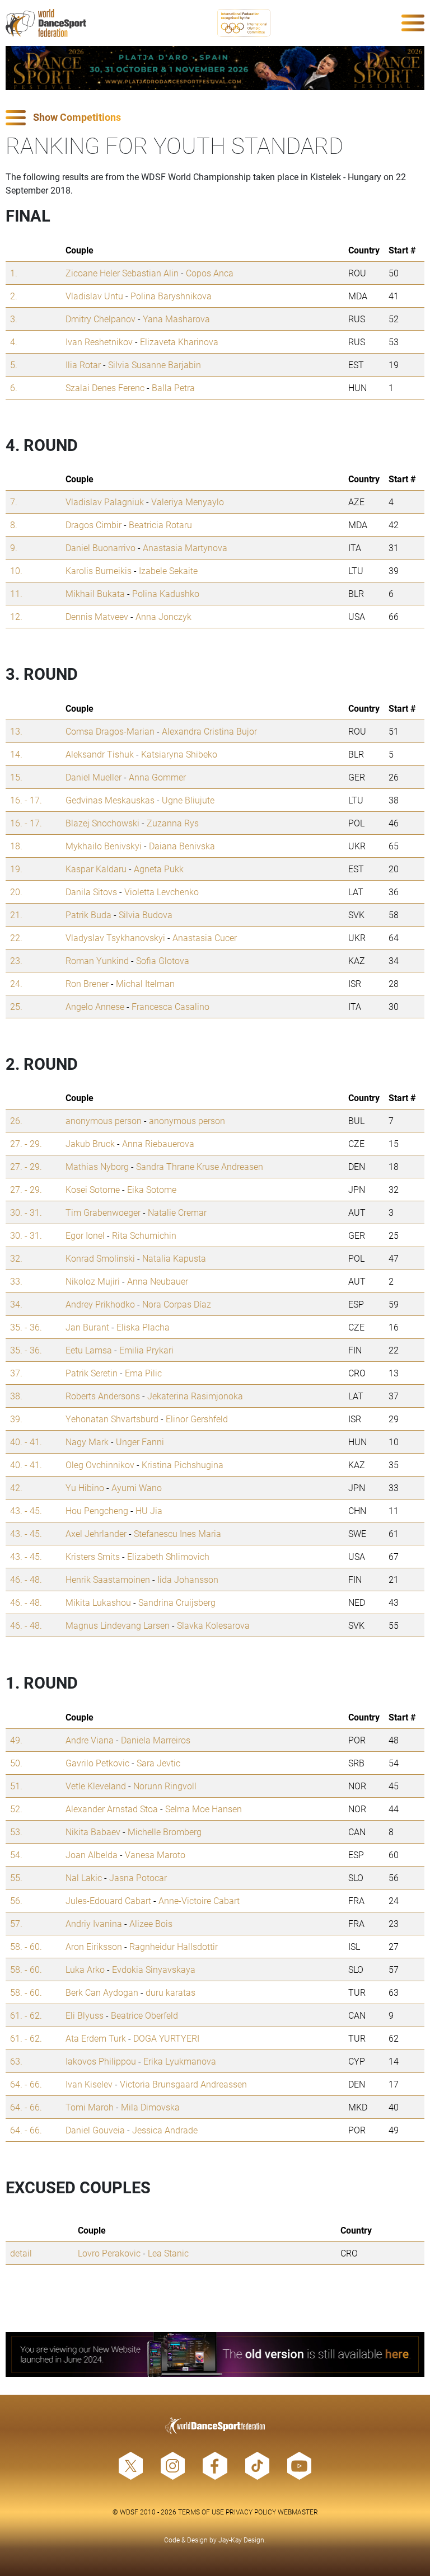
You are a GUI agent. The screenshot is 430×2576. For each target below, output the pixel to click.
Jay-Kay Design (241, 2540)
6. (14, 387)
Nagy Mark (87, 1442)
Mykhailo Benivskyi (104, 846)
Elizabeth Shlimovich (168, 1556)
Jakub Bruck (90, 1143)
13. (16, 731)
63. (16, 2061)
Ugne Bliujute (188, 800)
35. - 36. (26, 1327)
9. (14, 547)
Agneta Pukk (159, 869)
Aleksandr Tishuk (100, 754)
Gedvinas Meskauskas (110, 800)
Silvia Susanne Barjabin (155, 365)
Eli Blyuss (85, 2015)
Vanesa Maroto (155, 1855)
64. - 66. (26, 2084)
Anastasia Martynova (185, 547)
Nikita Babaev (93, 1832)
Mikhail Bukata (95, 593)
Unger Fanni (140, 1442)
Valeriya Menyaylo (188, 502)
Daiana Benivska (182, 846)
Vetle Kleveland (96, 1786)
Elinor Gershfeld (197, 1419)
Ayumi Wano (137, 1487)
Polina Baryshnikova (171, 296)
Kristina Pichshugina (183, 1465)
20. (16, 892)
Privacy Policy (251, 2512)
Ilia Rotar (83, 365)
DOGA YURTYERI (166, 2038)
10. (16, 570)
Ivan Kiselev (89, 2084)
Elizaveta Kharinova (179, 342)
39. (16, 1419)
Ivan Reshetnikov (99, 342)
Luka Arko (85, 1969)
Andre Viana (90, 1740)
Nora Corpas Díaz (177, 1304)
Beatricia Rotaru (160, 525)
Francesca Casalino (170, 1006)
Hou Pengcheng (97, 1510)
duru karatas (170, 1992)
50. (16, 1763)
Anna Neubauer (158, 1281)
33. (16, 1281)
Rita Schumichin (144, 1235)
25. (16, 1006)
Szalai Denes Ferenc (105, 387)
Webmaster (298, 2512)
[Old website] (215, 2354)
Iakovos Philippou (101, 2061)
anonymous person (104, 1120)
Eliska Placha (143, 1327)
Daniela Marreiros (156, 1740)
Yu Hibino (85, 1487)
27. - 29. (26, 1143)
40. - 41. (26, 1442)
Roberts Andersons (103, 1396)
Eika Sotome (152, 1189)
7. (14, 502)
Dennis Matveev (97, 616)
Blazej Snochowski (102, 823)
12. (16, 616)
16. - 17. (26, 800)
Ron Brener (87, 983)
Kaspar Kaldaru (96, 869)
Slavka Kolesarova (213, 1625)
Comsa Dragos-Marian (110, 731)
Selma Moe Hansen (204, 1809)
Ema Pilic (143, 1373)
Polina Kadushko (166, 593)
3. (14, 319)
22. (16, 937)
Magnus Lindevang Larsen (118, 1625)
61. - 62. (26, 2015)
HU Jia (149, 1510)
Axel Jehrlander (96, 1533)
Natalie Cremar (177, 1212)
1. (14, 273)
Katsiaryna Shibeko (179, 754)
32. (16, 1258)
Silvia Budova (146, 915)
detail (21, 2253)
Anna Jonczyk (163, 616)
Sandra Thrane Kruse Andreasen (200, 1166)
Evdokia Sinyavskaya (154, 1969)
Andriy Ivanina (94, 1923)
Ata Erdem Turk (96, 2038)
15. (16, 777)
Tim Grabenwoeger (103, 1212)
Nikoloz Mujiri (93, 1281)
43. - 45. (26, 1510)
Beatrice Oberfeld (144, 2015)
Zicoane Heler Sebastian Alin (122, 273)
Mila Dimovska (150, 2107)
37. (16, 1373)
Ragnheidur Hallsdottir (174, 1946)
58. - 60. (26, 1946)
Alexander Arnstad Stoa (112, 1809)
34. (16, 1304)
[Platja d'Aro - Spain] (215, 68)
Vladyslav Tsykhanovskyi (115, 937)
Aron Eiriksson (94, 1946)
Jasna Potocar (138, 1877)
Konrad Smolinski (100, 1258)
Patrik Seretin (92, 1373)
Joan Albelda (92, 1855)
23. (16, 960)
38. (16, 1396)
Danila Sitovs (91, 892)
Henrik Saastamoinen (108, 1579)
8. (14, 525)
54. (16, 1855)
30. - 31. (26, 1212)
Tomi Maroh (90, 2107)
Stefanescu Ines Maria (177, 1533)
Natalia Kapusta (174, 1258)
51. (16, 1786)
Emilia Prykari (146, 1350)
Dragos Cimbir (94, 525)
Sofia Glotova (163, 960)
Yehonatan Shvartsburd (112, 1419)
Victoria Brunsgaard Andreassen (183, 2084)
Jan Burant (87, 1327)
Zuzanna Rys (173, 823)
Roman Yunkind (97, 960)
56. (16, 1900)
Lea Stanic (168, 2253)
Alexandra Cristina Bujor (209, 731)
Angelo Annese (95, 1006)
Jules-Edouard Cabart (108, 1900)
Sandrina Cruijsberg (177, 1602)
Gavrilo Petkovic (97, 1763)
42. (16, 1487)
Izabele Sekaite (168, 570)
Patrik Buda (88, 915)
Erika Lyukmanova (180, 2061)
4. (14, 342)
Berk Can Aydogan (102, 1992)
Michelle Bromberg (165, 1832)
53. (16, 1832)
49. (16, 1740)
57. (16, 1923)
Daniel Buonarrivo (101, 547)
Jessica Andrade (165, 2130)
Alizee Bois (151, 1923)
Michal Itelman (145, 983)
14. (16, 754)
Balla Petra (173, 387)
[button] (215, 118)
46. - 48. (26, 1579)
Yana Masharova (176, 319)
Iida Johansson (188, 1579)
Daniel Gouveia (95, 2130)
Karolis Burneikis (99, 570)
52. (16, 1809)
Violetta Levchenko (162, 892)
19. (16, 869)
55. (16, 1877)
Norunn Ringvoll (165, 1786)
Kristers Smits (93, 1556)
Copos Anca (210, 273)
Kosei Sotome (93, 1189)
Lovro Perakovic (109, 2253)
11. (16, 593)
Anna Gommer (157, 777)
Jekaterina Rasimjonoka (195, 1396)
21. (16, 915)
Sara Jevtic (158, 1763)
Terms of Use (201, 2512)
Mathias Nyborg (97, 1166)
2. (14, 296)
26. (16, 1120)
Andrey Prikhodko (100, 1304)
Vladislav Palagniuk (105, 502)
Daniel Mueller (94, 777)
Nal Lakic (84, 1877)
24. (16, 983)
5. (14, 365)
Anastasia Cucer (205, 937)
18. (16, 846)
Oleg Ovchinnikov (100, 1465)
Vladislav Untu (94, 296)
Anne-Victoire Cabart (199, 1900)
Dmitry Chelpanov (101, 319)
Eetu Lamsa (89, 1350)
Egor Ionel (85, 1235)
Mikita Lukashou (98, 1602)
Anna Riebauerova (158, 1143)
